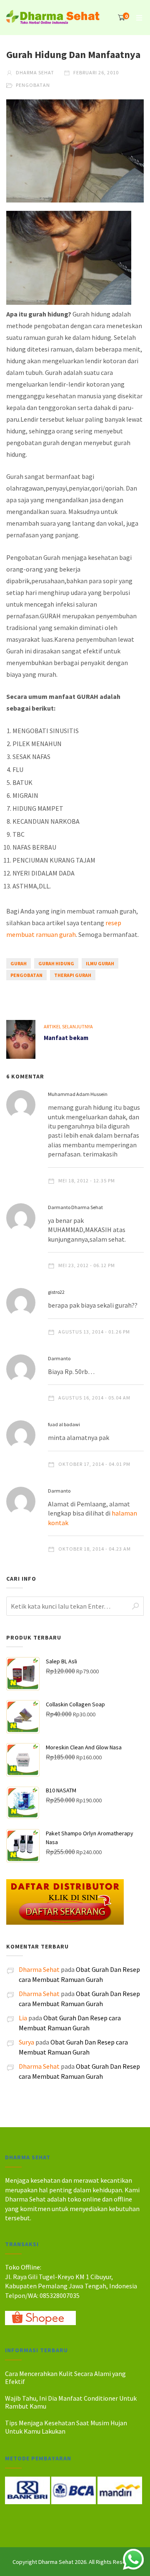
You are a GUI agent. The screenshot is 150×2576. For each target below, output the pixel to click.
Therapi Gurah (73, 975)
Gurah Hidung (56, 963)
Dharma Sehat (34, 72)
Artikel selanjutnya (68, 1026)
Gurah (19, 963)
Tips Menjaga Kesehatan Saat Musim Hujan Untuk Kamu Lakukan (66, 2427)
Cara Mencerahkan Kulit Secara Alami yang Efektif (65, 2377)
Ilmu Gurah (100, 963)
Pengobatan (33, 85)
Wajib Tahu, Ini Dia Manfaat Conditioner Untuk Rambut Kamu (71, 2402)
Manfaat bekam (66, 1038)
